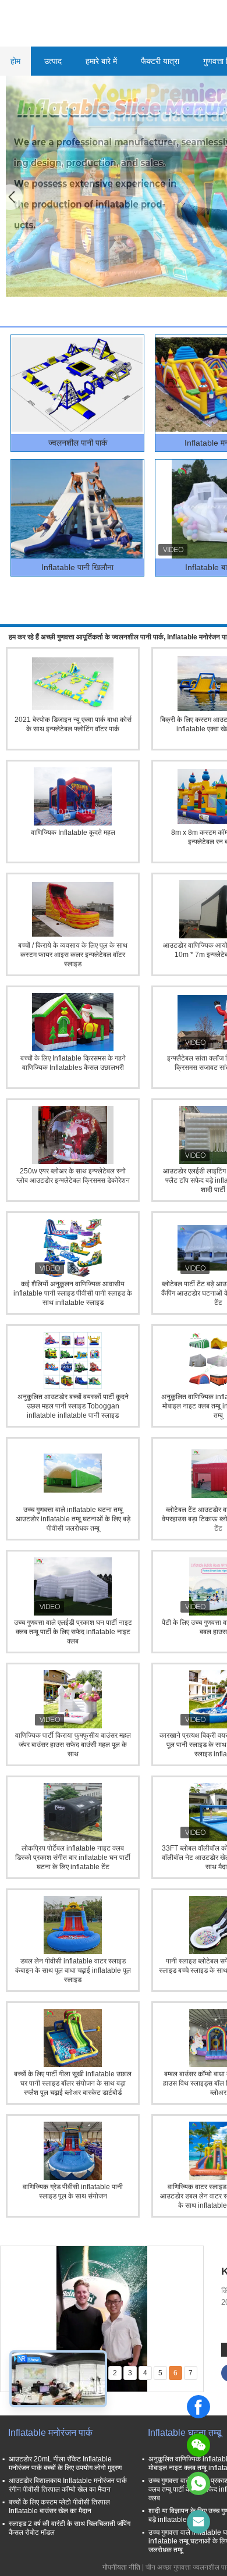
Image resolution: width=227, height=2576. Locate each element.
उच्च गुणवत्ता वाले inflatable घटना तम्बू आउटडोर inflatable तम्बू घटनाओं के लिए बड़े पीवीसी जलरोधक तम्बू (73, 1519)
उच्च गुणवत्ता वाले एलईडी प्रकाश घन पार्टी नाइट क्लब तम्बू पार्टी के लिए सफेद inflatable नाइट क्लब (73, 1632)
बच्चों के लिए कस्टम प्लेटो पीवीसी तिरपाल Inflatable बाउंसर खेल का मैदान (59, 2506)
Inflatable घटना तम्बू (185, 2433)
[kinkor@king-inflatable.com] (198, 2522)
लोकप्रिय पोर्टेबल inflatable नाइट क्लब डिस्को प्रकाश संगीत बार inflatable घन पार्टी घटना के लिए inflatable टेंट (73, 1858)
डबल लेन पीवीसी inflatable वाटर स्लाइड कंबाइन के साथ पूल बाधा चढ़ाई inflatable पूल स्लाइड (73, 1970)
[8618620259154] (198, 2484)
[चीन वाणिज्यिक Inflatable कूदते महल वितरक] (73, 796)
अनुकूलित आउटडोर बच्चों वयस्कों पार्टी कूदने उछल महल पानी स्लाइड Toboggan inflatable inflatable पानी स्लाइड (73, 1406)
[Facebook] (198, 2407)
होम (15, 61)
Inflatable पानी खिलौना (77, 567)
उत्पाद (53, 61)
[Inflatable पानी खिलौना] (77, 509)
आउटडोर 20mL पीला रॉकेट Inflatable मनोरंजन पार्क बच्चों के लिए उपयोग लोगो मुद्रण (65, 2463)
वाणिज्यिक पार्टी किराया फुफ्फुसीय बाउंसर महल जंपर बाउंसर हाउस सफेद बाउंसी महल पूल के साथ (73, 1745)
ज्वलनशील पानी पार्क (78, 443)
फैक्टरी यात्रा (160, 61)
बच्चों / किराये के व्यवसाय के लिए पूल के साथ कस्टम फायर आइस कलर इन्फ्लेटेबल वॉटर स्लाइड (73, 955)
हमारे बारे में (101, 61)
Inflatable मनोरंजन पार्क (50, 2433)
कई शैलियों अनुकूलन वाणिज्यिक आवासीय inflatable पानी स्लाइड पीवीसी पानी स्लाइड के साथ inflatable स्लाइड (73, 1293)
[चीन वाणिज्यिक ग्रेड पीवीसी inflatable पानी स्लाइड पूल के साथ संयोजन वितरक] (73, 2151)
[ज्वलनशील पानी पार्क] (77, 385)
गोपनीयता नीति (121, 2567)
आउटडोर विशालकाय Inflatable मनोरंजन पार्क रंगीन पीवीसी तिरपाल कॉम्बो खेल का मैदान (68, 2485)
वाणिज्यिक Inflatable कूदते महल (73, 832)
